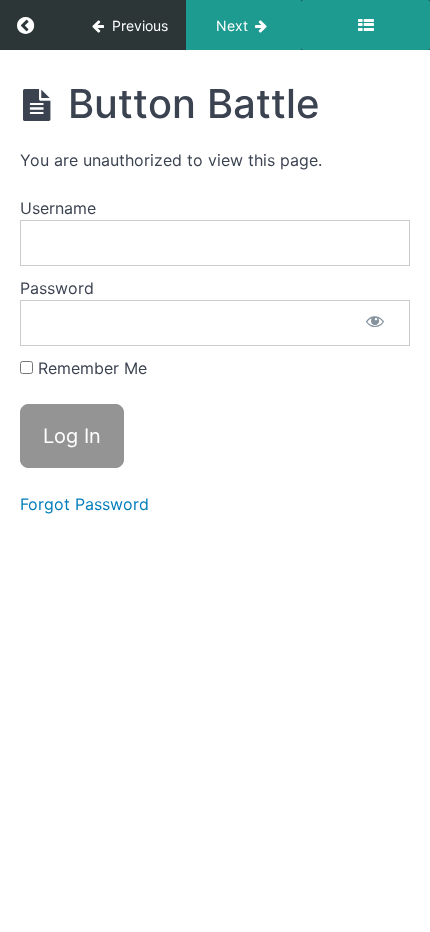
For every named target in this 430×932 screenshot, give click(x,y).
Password (57, 288)
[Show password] (375, 323)
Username (58, 208)
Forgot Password (84, 504)
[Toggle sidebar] (365, 25)
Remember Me (90, 368)
